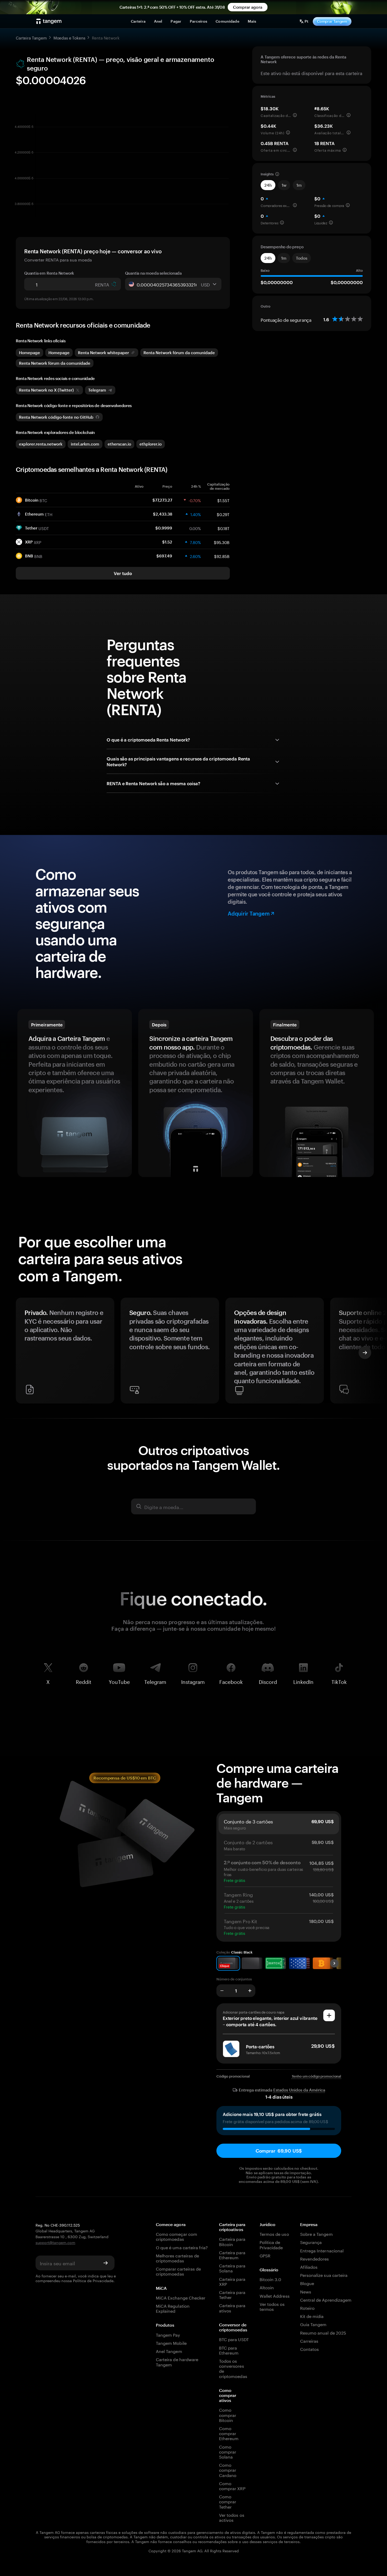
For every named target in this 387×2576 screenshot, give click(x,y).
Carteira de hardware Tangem (177, 2361)
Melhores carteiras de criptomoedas (177, 2258)
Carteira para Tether (232, 2294)
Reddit (84, 1681)
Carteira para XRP (232, 2281)
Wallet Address (275, 2295)
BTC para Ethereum (229, 2350)
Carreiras (309, 2340)
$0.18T (224, 528)
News (306, 2291)
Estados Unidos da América (299, 2090)
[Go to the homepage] (49, 21)
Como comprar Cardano (228, 2470)
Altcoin (267, 2287)
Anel (158, 21)
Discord (268, 1681)
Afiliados (309, 2266)
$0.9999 (164, 528)
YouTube (119, 1681)
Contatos (309, 2349)
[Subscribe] (106, 2263)
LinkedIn (303, 1681)
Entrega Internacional (322, 2250)
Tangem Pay (168, 2334)
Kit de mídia (312, 2316)
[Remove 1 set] (222, 1991)
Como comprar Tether (228, 2501)
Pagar (176, 21)
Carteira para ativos (232, 2307)
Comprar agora (247, 7)
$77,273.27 (162, 500)
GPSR (265, 2255)
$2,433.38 (163, 514)
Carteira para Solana (232, 2268)
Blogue (307, 2283)
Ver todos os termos (272, 2306)
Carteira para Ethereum (232, 2254)
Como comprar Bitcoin (228, 2415)
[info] (295, 115)
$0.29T (223, 514)
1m (299, 185)
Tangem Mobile (171, 2343)
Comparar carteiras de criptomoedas (178, 2271)
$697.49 (164, 556)
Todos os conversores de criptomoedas (233, 2368)
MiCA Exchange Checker (181, 2297)
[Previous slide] (22, 1353)
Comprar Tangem (332, 21)
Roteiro (307, 2308)
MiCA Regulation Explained (173, 2308)
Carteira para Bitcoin (232, 2241)
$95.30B (222, 542)
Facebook (231, 1681)
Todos (302, 258)
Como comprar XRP (232, 2485)
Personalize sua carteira (324, 2275)
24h (268, 185)
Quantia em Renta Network (49, 273)
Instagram (193, 1681)
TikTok (339, 1681)
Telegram (155, 1681)
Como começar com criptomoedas (177, 2236)
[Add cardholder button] (329, 2015)
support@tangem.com (55, 2242)
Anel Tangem (169, 2351)
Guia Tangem (313, 2324)
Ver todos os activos (232, 2517)
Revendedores (315, 2258)
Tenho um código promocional (317, 2076)
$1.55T (223, 500)
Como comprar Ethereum (229, 2433)
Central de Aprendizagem (326, 2299)
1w (284, 185)
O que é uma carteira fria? (182, 2247)
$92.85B (222, 556)
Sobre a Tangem (316, 2234)
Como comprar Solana (228, 2451)
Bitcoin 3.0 (271, 2279)
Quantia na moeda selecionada (153, 273)
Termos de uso (274, 2234)
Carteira (138, 21)
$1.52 (167, 542)
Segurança (311, 2242)
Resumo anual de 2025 (323, 2332)
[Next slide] (365, 1353)
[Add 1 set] (250, 1991)
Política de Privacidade (93, 2280)
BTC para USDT (234, 2339)
